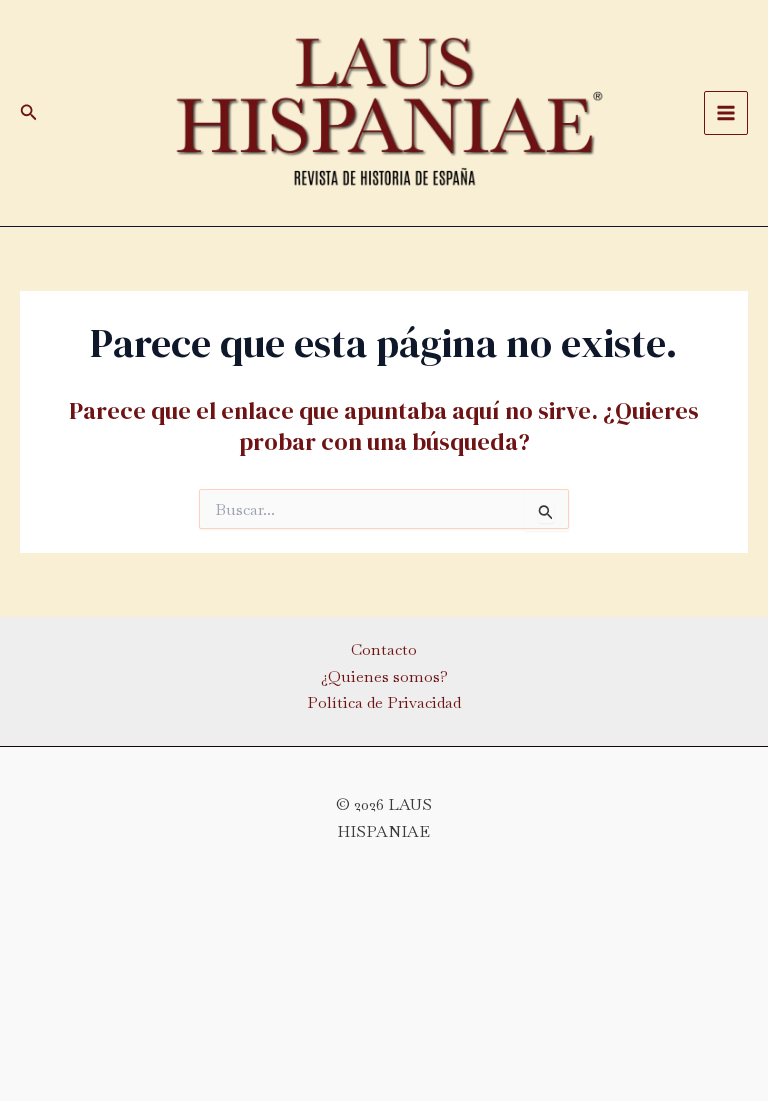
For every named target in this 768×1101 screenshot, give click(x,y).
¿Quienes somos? (384, 676)
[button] (29, 113)
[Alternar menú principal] (726, 113)
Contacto (384, 649)
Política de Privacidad (384, 702)
